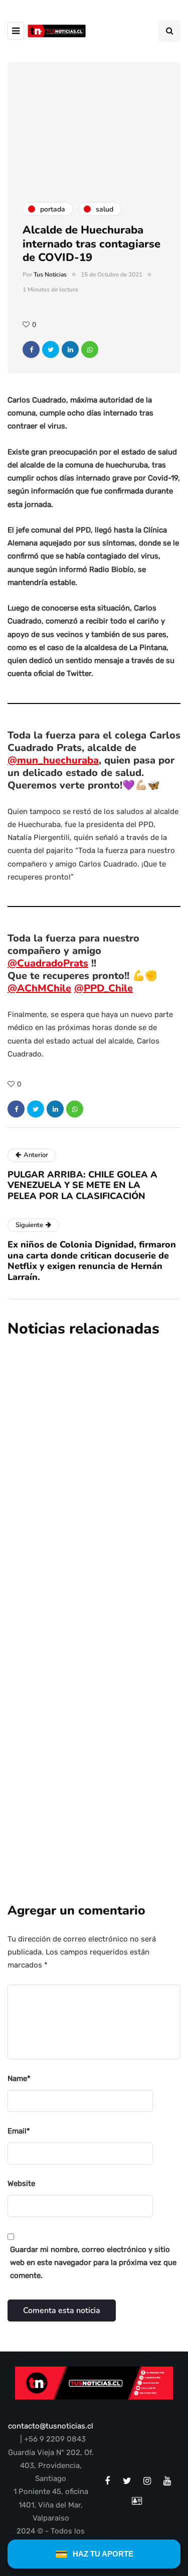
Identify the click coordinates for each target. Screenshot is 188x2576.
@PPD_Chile (104, 988)
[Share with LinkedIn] (70, 349)
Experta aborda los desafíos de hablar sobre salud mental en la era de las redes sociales (89, 1584)
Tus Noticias (50, 274)
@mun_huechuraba (53, 760)
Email (19, 2131)
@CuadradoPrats (48, 963)
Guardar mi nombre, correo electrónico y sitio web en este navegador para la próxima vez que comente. (93, 2263)
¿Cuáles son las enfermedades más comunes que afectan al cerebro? (85, 1737)
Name (19, 2078)
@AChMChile (39, 988)
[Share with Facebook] (31, 349)
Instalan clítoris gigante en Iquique (77, 1438)
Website (21, 2183)
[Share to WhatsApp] (90, 349)
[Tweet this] (51, 349)
